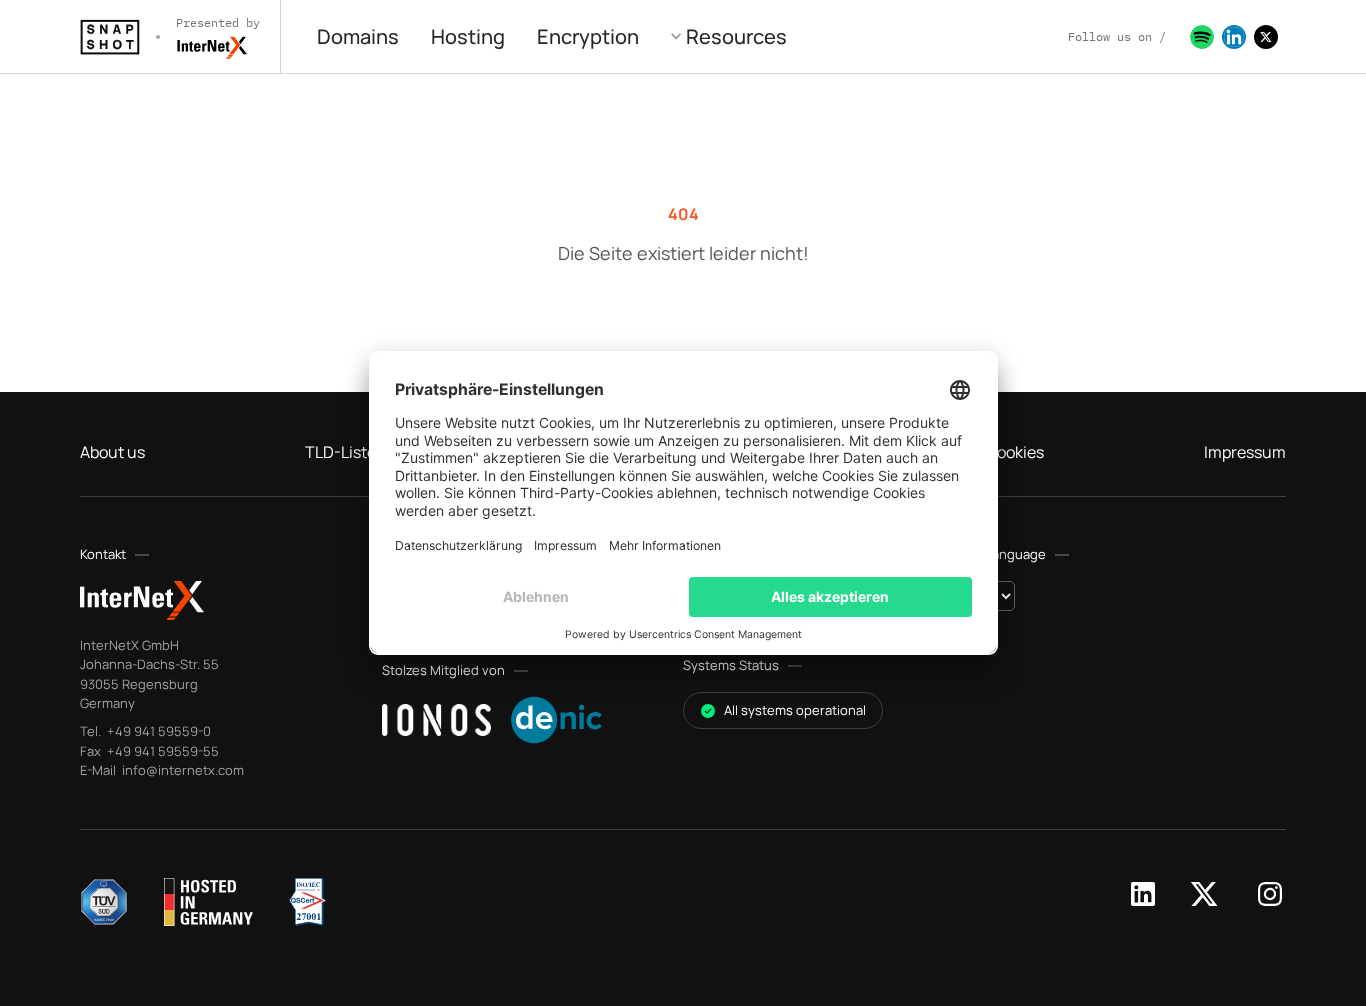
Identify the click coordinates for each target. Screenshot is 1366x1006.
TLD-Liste (340, 452)
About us (112, 452)
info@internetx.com (181, 770)
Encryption (588, 36)
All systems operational (795, 710)
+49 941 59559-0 (157, 731)
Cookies (1015, 452)
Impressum (1245, 452)
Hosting (468, 36)
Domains (358, 36)
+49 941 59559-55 (161, 751)
